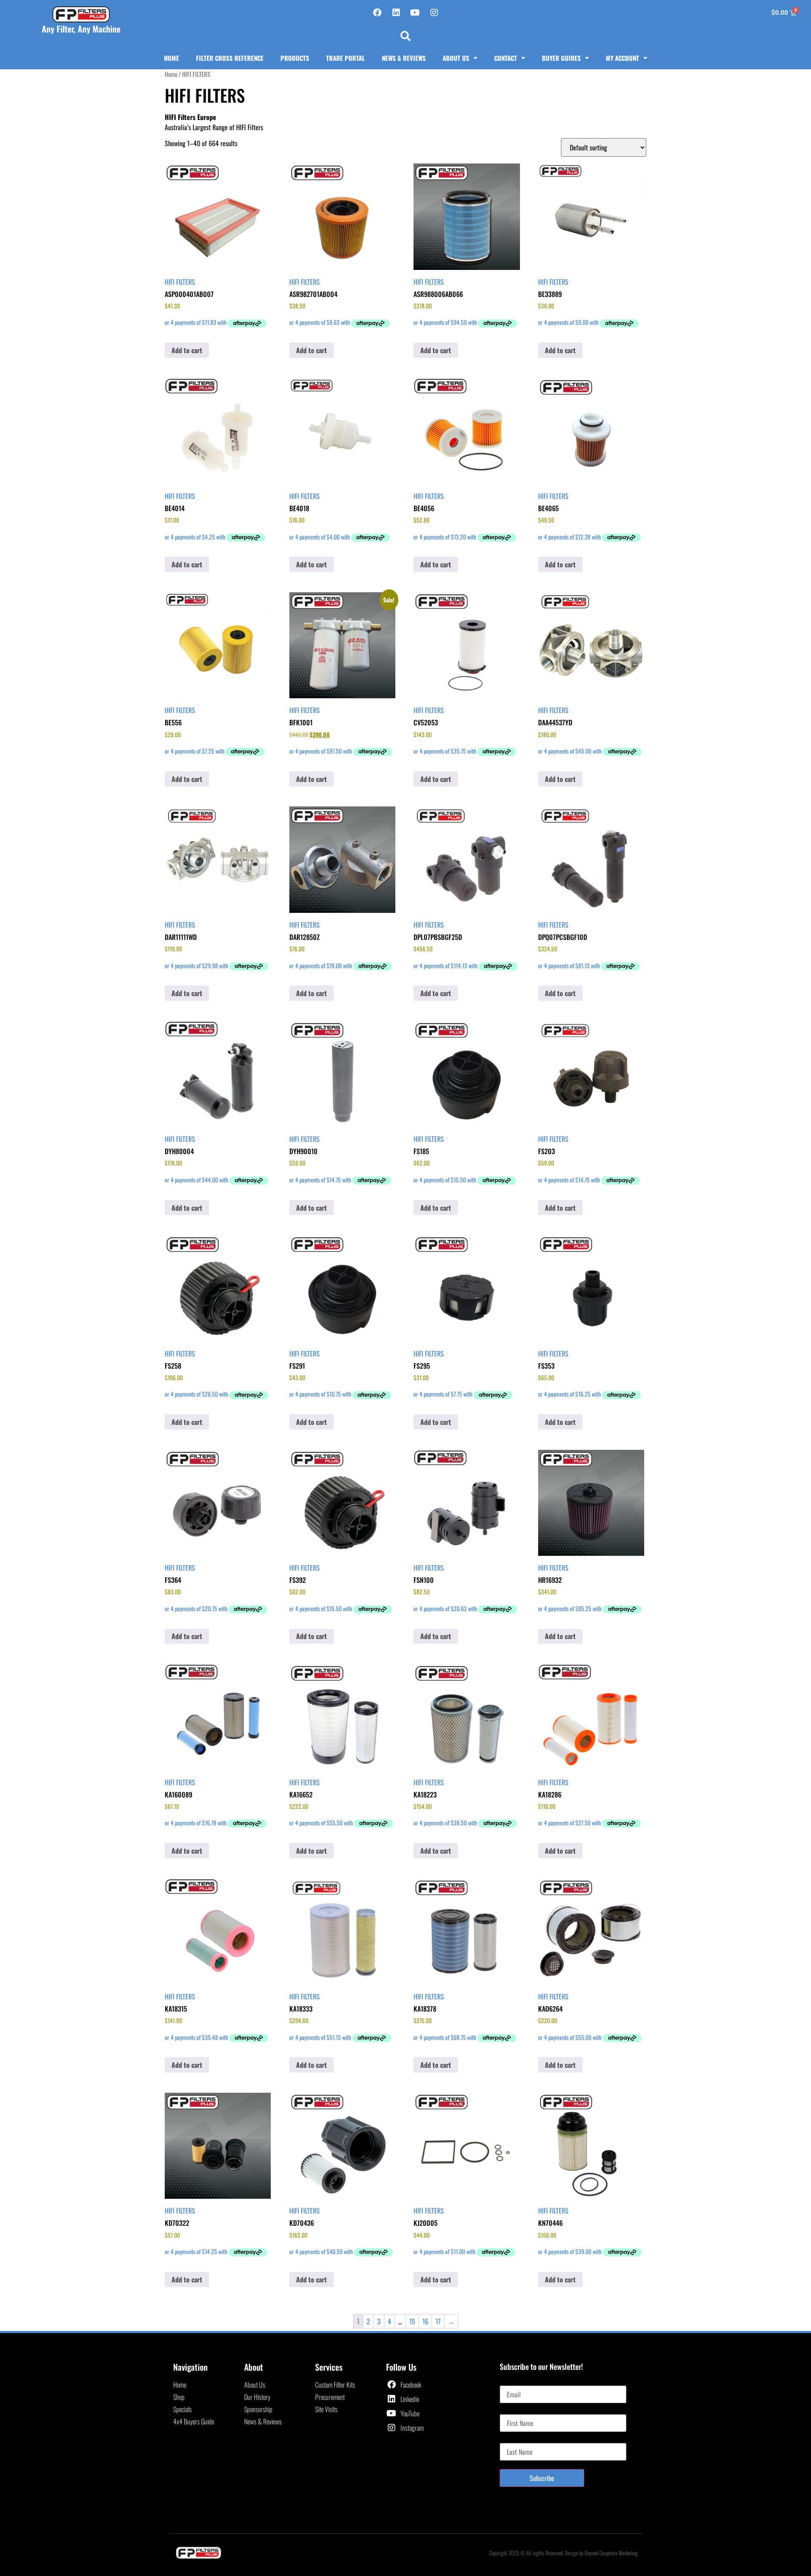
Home (171, 58)
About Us (456, 58)
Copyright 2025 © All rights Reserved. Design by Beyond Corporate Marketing (563, 2553)
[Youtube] (415, 13)
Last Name (513, 2440)
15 (412, 2321)
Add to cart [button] (187, 350)
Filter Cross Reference (230, 58)
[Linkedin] (396, 13)
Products (295, 58)
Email (507, 2382)
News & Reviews (404, 58)
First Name (513, 2411)
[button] (405, 36)
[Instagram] (434, 13)
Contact (506, 58)
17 (438, 2321)
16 (425, 2321)
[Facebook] (377, 13)
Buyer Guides (561, 58)
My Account (622, 58)
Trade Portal (346, 58)
